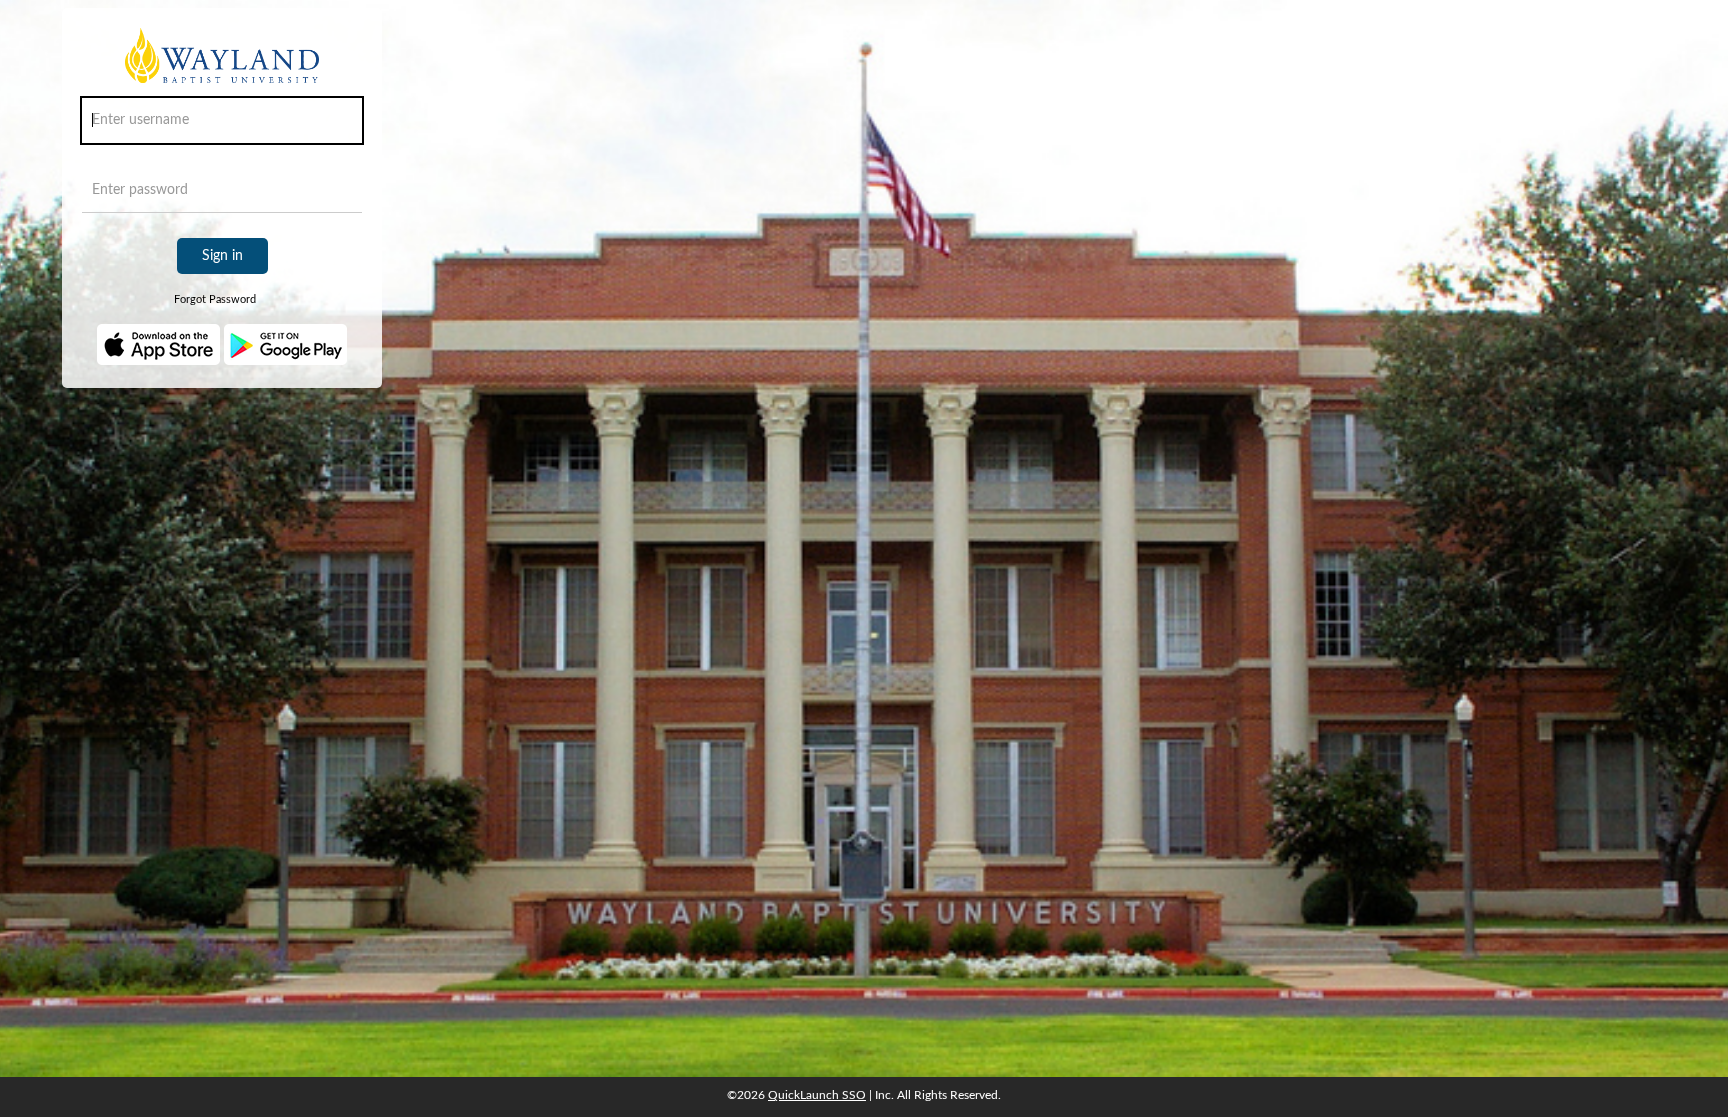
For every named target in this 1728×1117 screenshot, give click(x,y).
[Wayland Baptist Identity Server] (222, 63)
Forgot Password (215, 299)
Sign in (222, 256)
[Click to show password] (343, 195)
